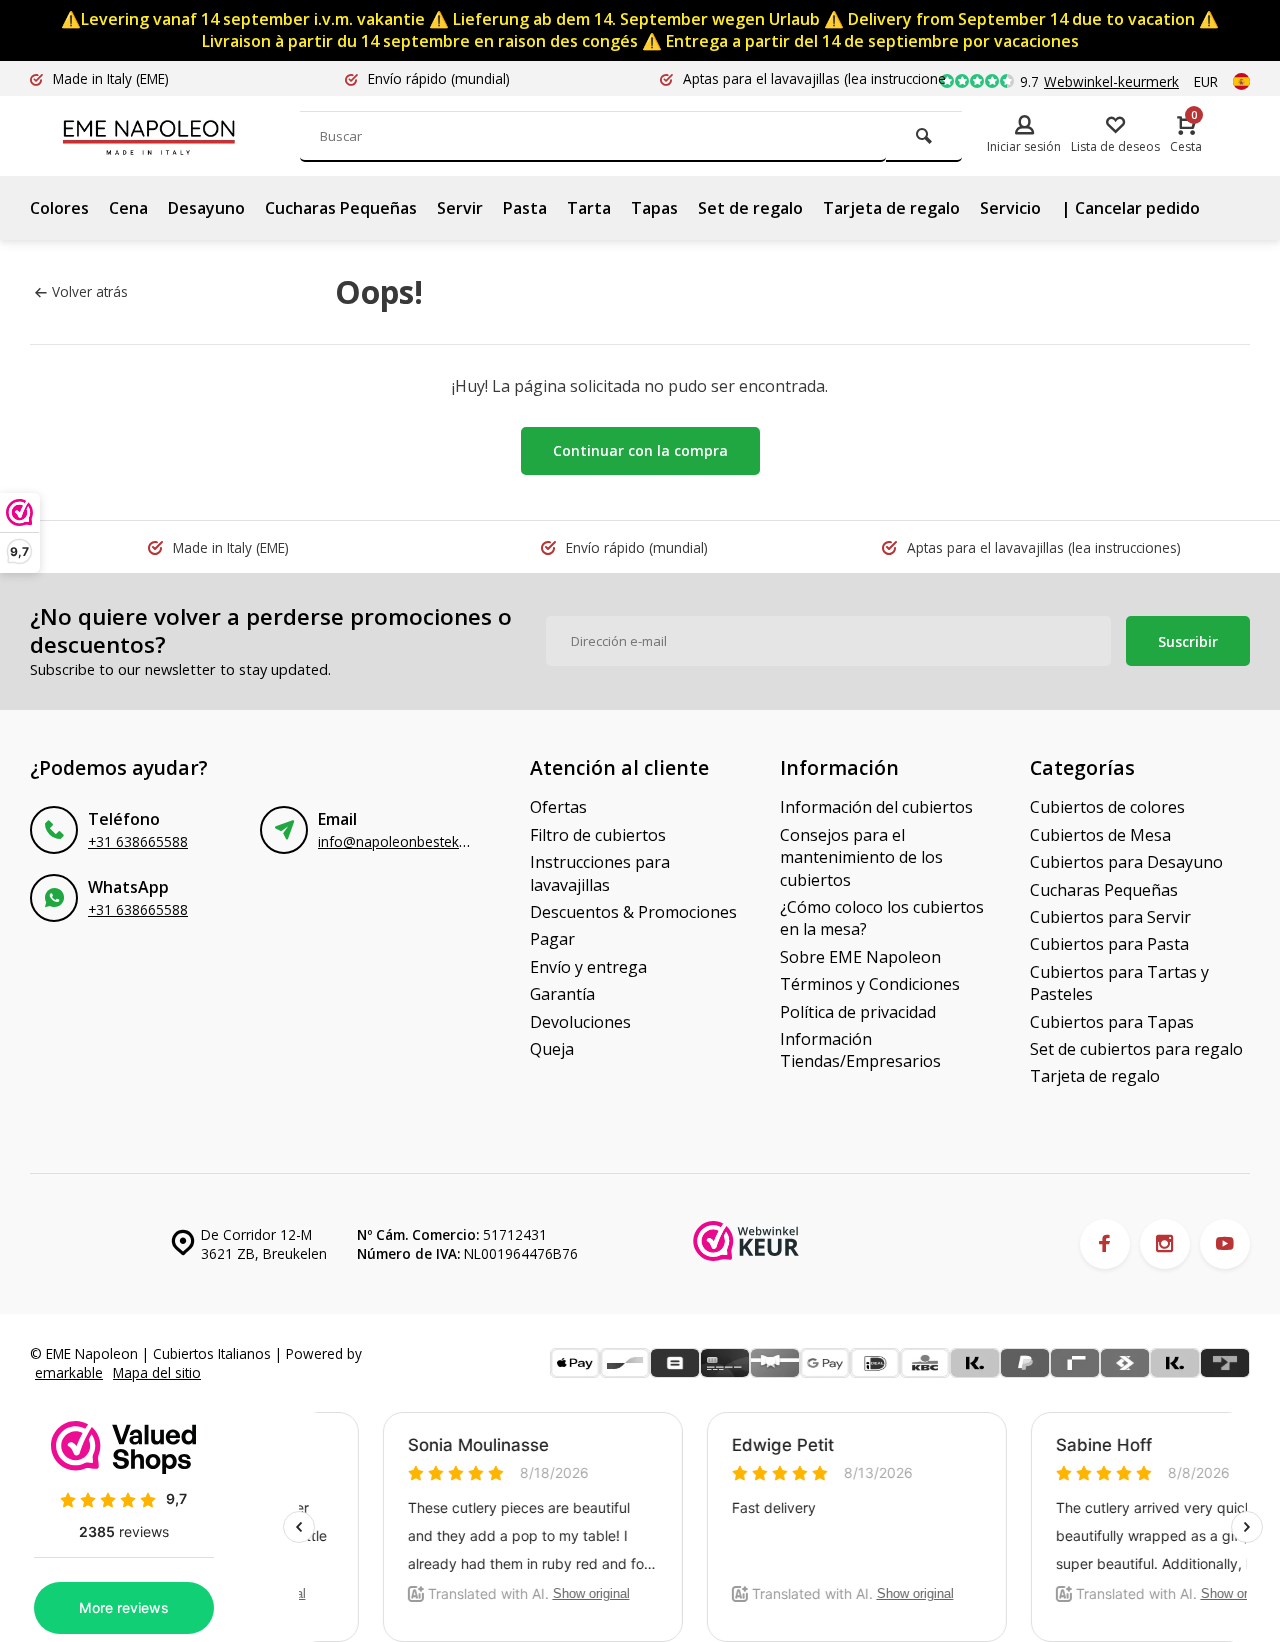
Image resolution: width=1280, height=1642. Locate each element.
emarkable (69, 1372)
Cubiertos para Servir (1110, 917)
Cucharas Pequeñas (341, 208)
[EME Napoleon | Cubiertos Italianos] (180, 136)
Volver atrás (90, 291)
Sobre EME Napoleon (860, 957)
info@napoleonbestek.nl (395, 841)
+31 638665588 (138, 841)
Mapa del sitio (157, 1372)
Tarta (589, 208)
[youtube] (1225, 1244)
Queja (552, 1049)
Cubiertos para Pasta (1109, 944)
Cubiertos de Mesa (1100, 835)
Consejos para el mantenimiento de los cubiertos (861, 857)
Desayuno (206, 208)
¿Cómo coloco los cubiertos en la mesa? (882, 918)
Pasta (525, 208)
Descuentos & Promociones (633, 912)
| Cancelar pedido (1130, 208)
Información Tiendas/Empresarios (860, 1050)
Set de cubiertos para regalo (1136, 1049)
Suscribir (1188, 641)
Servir (460, 208)
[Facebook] (1105, 1244)
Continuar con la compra (640, 450)
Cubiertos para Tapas (1112, 1022)
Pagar (552, 939)
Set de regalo (750, 208)
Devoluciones (580, 1022)
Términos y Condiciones (870, 984)
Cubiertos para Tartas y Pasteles (1119, 983)
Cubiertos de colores (1107, 807)
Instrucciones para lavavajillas (600, 873)
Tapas (654, 208)
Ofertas (558, 807)
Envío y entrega (588, 967)
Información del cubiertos (876, 807)
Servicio (1010, 208)
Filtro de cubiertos (598, 835)
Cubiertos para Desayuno (1126, 862)
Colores (59, 208)
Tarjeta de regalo (891, 208)
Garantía (562, 994)
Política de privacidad (858, 1012)
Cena (128, 208)
